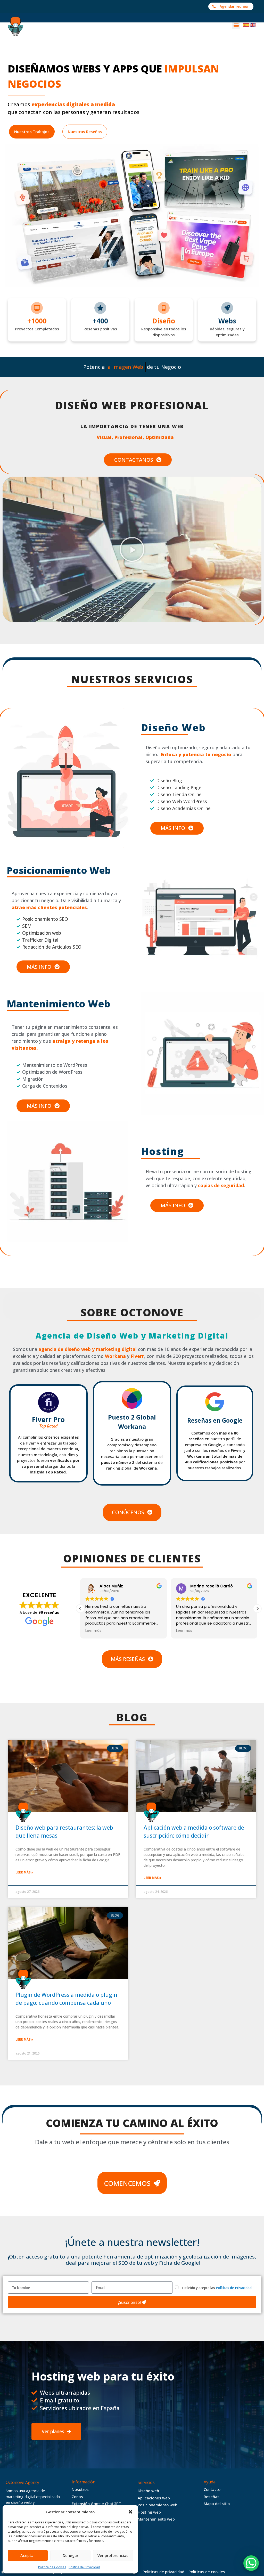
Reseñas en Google (215, 1420)
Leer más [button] (93, 1631)
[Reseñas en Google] (215, 1402)
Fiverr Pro (48, 1422)
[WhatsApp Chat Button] (251, 2563)
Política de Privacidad (84, 2567)
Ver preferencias (113, 2555)
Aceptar (28, 2555)
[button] (130, 2512)
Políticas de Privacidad (234, 2288)
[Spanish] (246, 25)
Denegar (71, 2555)
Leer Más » (24, 1872)
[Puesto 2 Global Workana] (132, 1398)
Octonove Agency (22, 2482)
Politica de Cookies (52, 2567)
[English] (253, 25)
